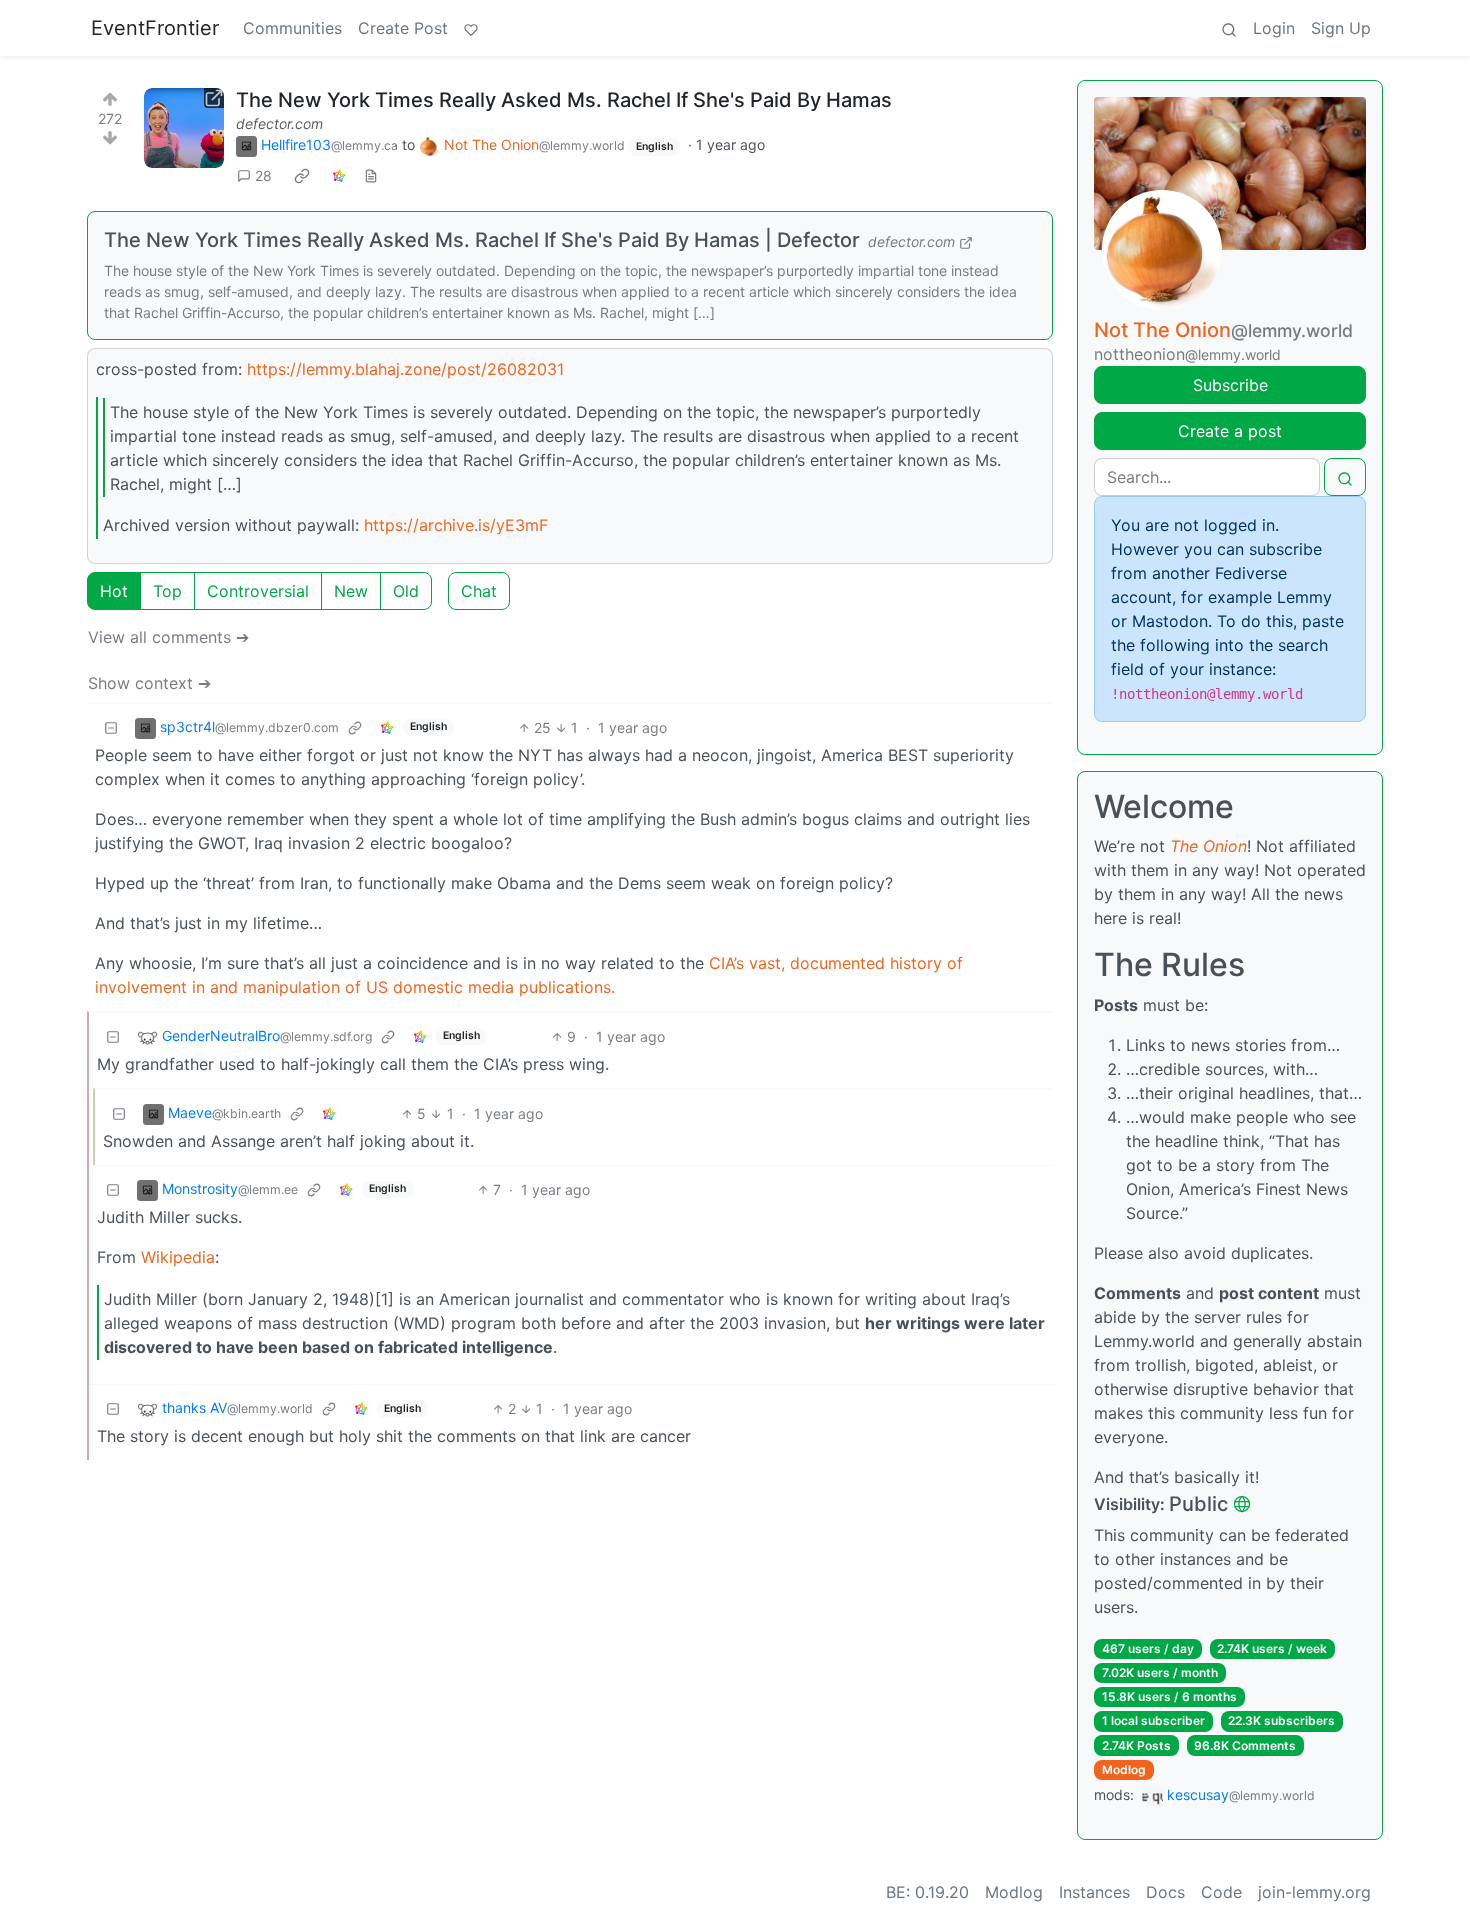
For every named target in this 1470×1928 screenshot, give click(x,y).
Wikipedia (178, 1257)
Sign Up (1341, 28)
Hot (114, 591)
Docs (1165, 1892)
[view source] (371, 175)
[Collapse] (111, 727)
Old (406, 591)
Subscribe (1230, 385)
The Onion (1208, 846)
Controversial (258, 591)
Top (167, 591)
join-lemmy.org (1314, 1892)
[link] (302, 176)
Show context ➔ (149, 683)
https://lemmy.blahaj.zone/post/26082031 (405, 369)
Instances (1094, 1892)
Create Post (403, 28)
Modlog (1124, 1769)
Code (1221, 1892)
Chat (479, 591)
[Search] (1229, 28)
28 (263, 175)
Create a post (1230, 431)
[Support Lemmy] (471, 28)
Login (1274, 28)
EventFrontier (155, 28)
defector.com (279, 123)
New (351, 591)
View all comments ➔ (168, 637)
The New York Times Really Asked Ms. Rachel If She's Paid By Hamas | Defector (482, 240)
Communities (292, 28)
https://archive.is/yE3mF (456, 525)
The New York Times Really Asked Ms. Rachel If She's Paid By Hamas (564, 100)
